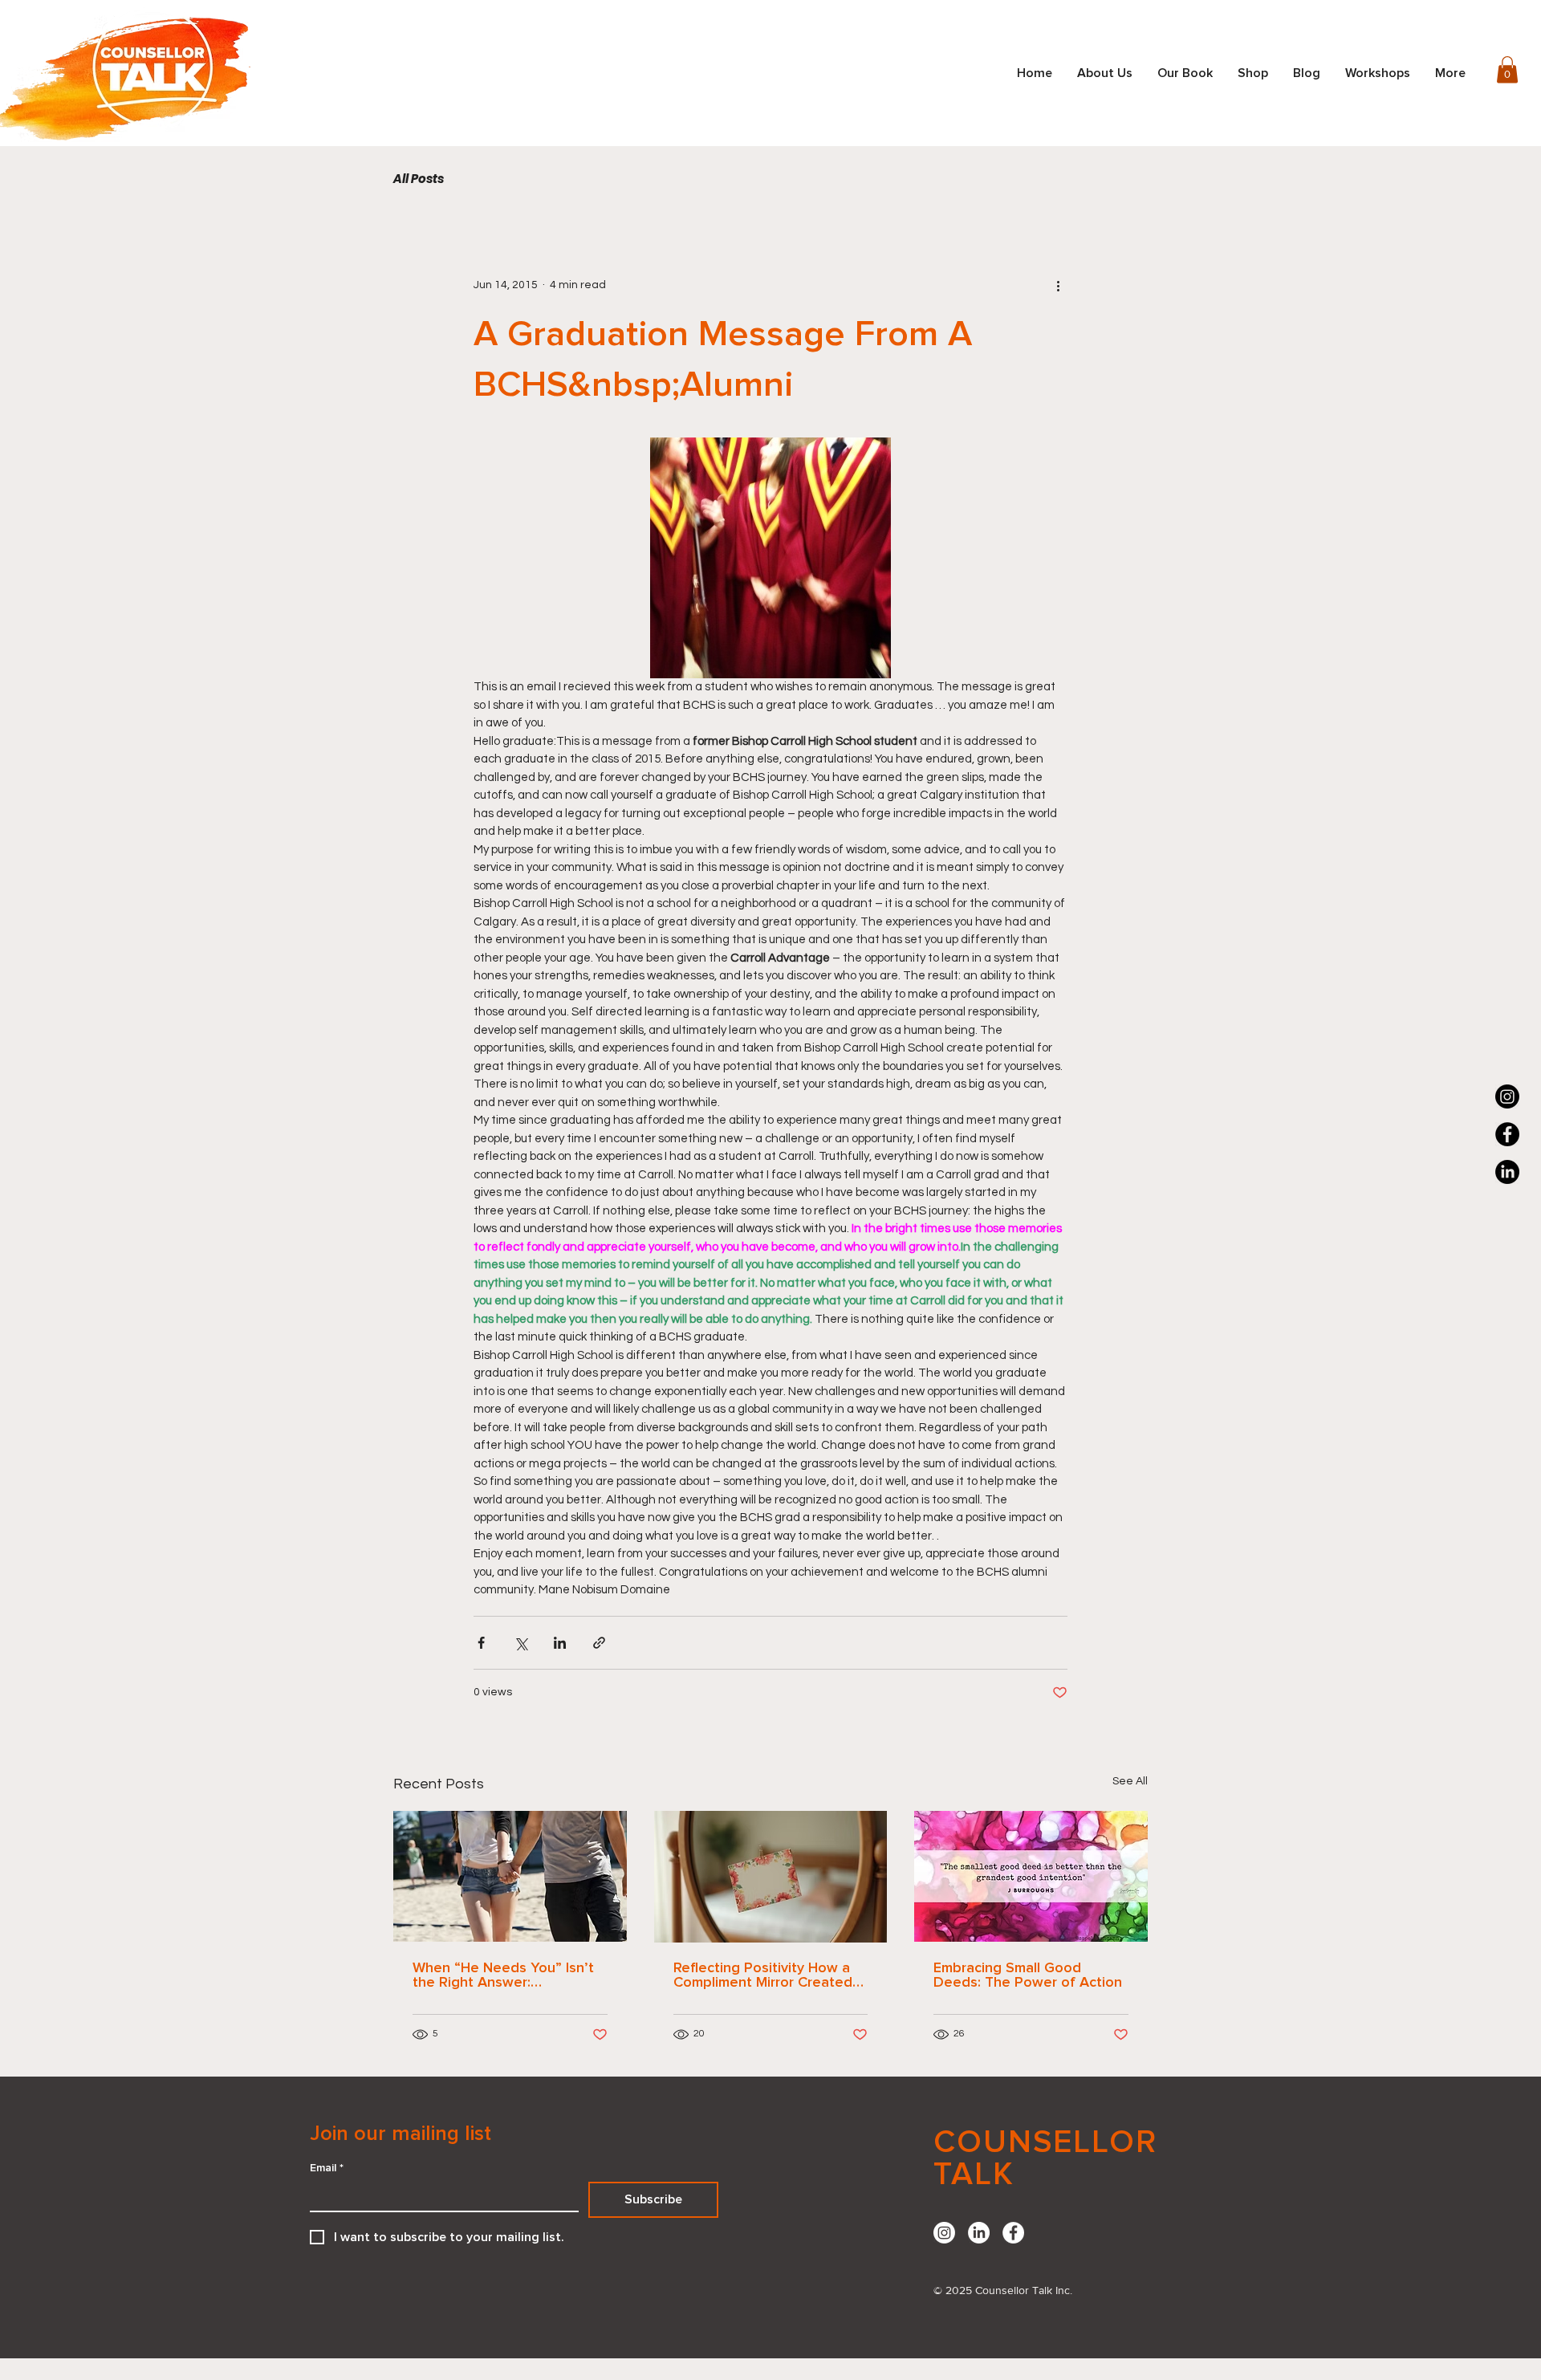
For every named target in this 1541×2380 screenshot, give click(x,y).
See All (1130, 1781)
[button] (1507, 69)
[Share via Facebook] (481, 1643)
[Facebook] (1507, 1134)
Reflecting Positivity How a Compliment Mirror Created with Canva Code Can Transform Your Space (763, 1975)
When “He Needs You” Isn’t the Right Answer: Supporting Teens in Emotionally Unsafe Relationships (503, 1975)
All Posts (419, 179)
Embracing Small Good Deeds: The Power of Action (1028, 1975)
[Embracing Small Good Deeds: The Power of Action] (1031, 1876)
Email (327, 2168)
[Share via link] (599, 1643)
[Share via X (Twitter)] (520, 1643)
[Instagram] (1507, 1096)
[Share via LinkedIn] (560, 1643)
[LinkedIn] (979, 2233)
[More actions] (1058, 285)
